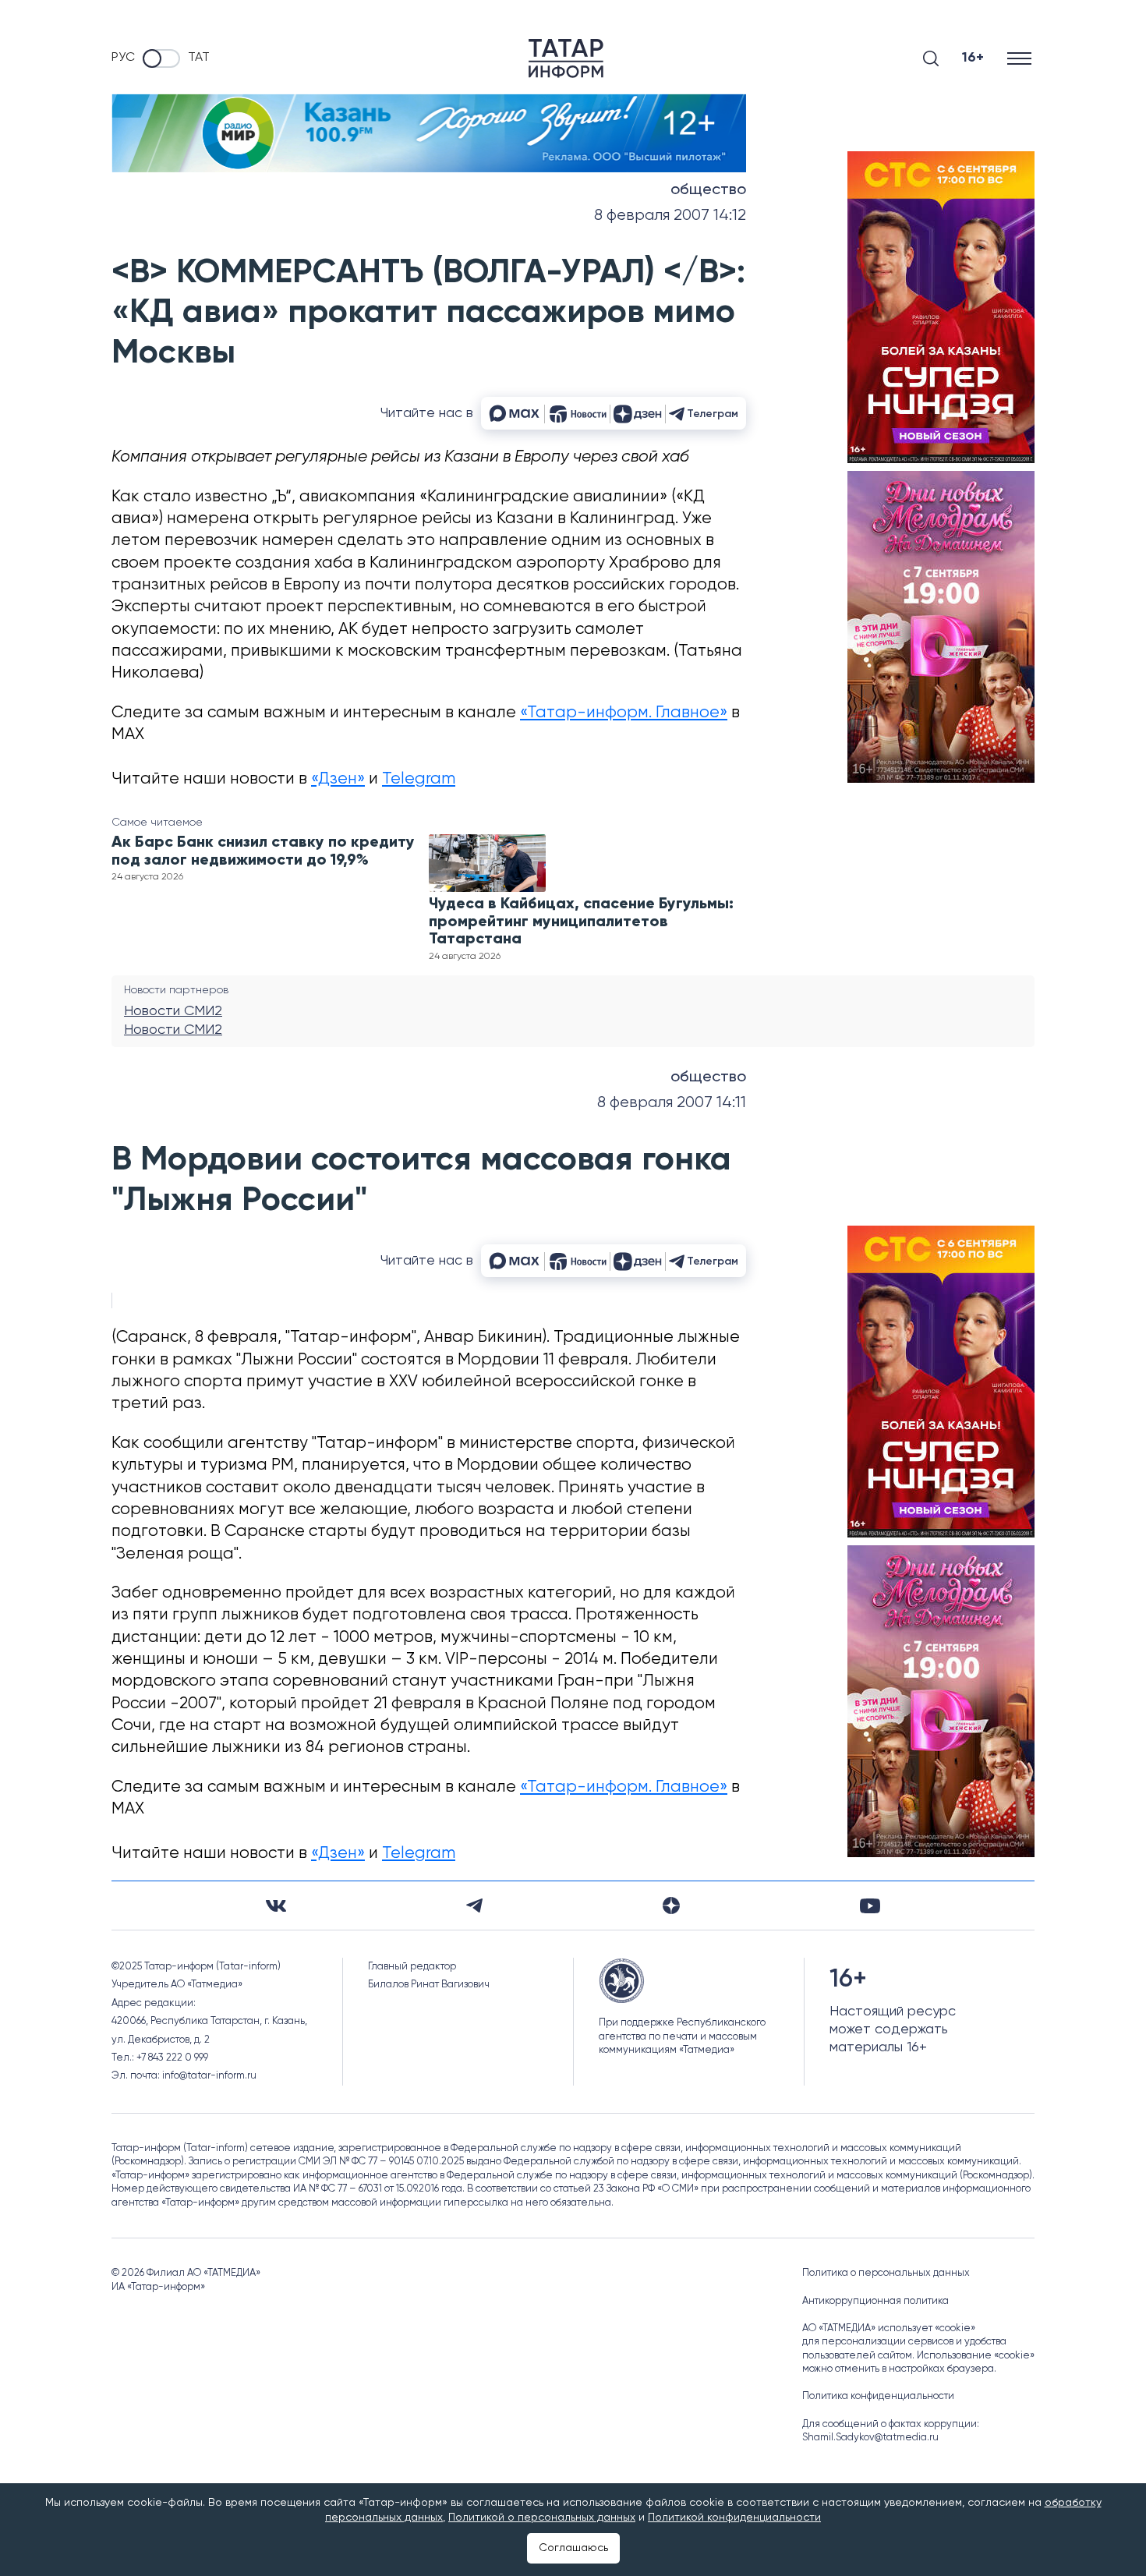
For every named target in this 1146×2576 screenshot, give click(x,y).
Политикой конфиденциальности (734, 2518)
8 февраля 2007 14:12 (670, 216)
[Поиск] (931, 58)
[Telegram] (474, 1905)
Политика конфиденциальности (878, 2396)
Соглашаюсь (573, 2548)
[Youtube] (870, 1906)
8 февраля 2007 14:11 (672, 1103)
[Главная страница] (566, 58)
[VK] (276, 1906)
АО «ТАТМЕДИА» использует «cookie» (889, 2328)
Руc (123, 58)
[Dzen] (671, 1905)
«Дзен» (338, 779)
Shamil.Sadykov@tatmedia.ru (870, 2438)
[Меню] (1021, 58)
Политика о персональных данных (886, 2273)
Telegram (419, 779)
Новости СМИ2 (173, 1011)
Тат (199, 58)
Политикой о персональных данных (542, 2518)
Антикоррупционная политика (875, 2301)
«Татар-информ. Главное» (624, 713)
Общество (708, 190)
